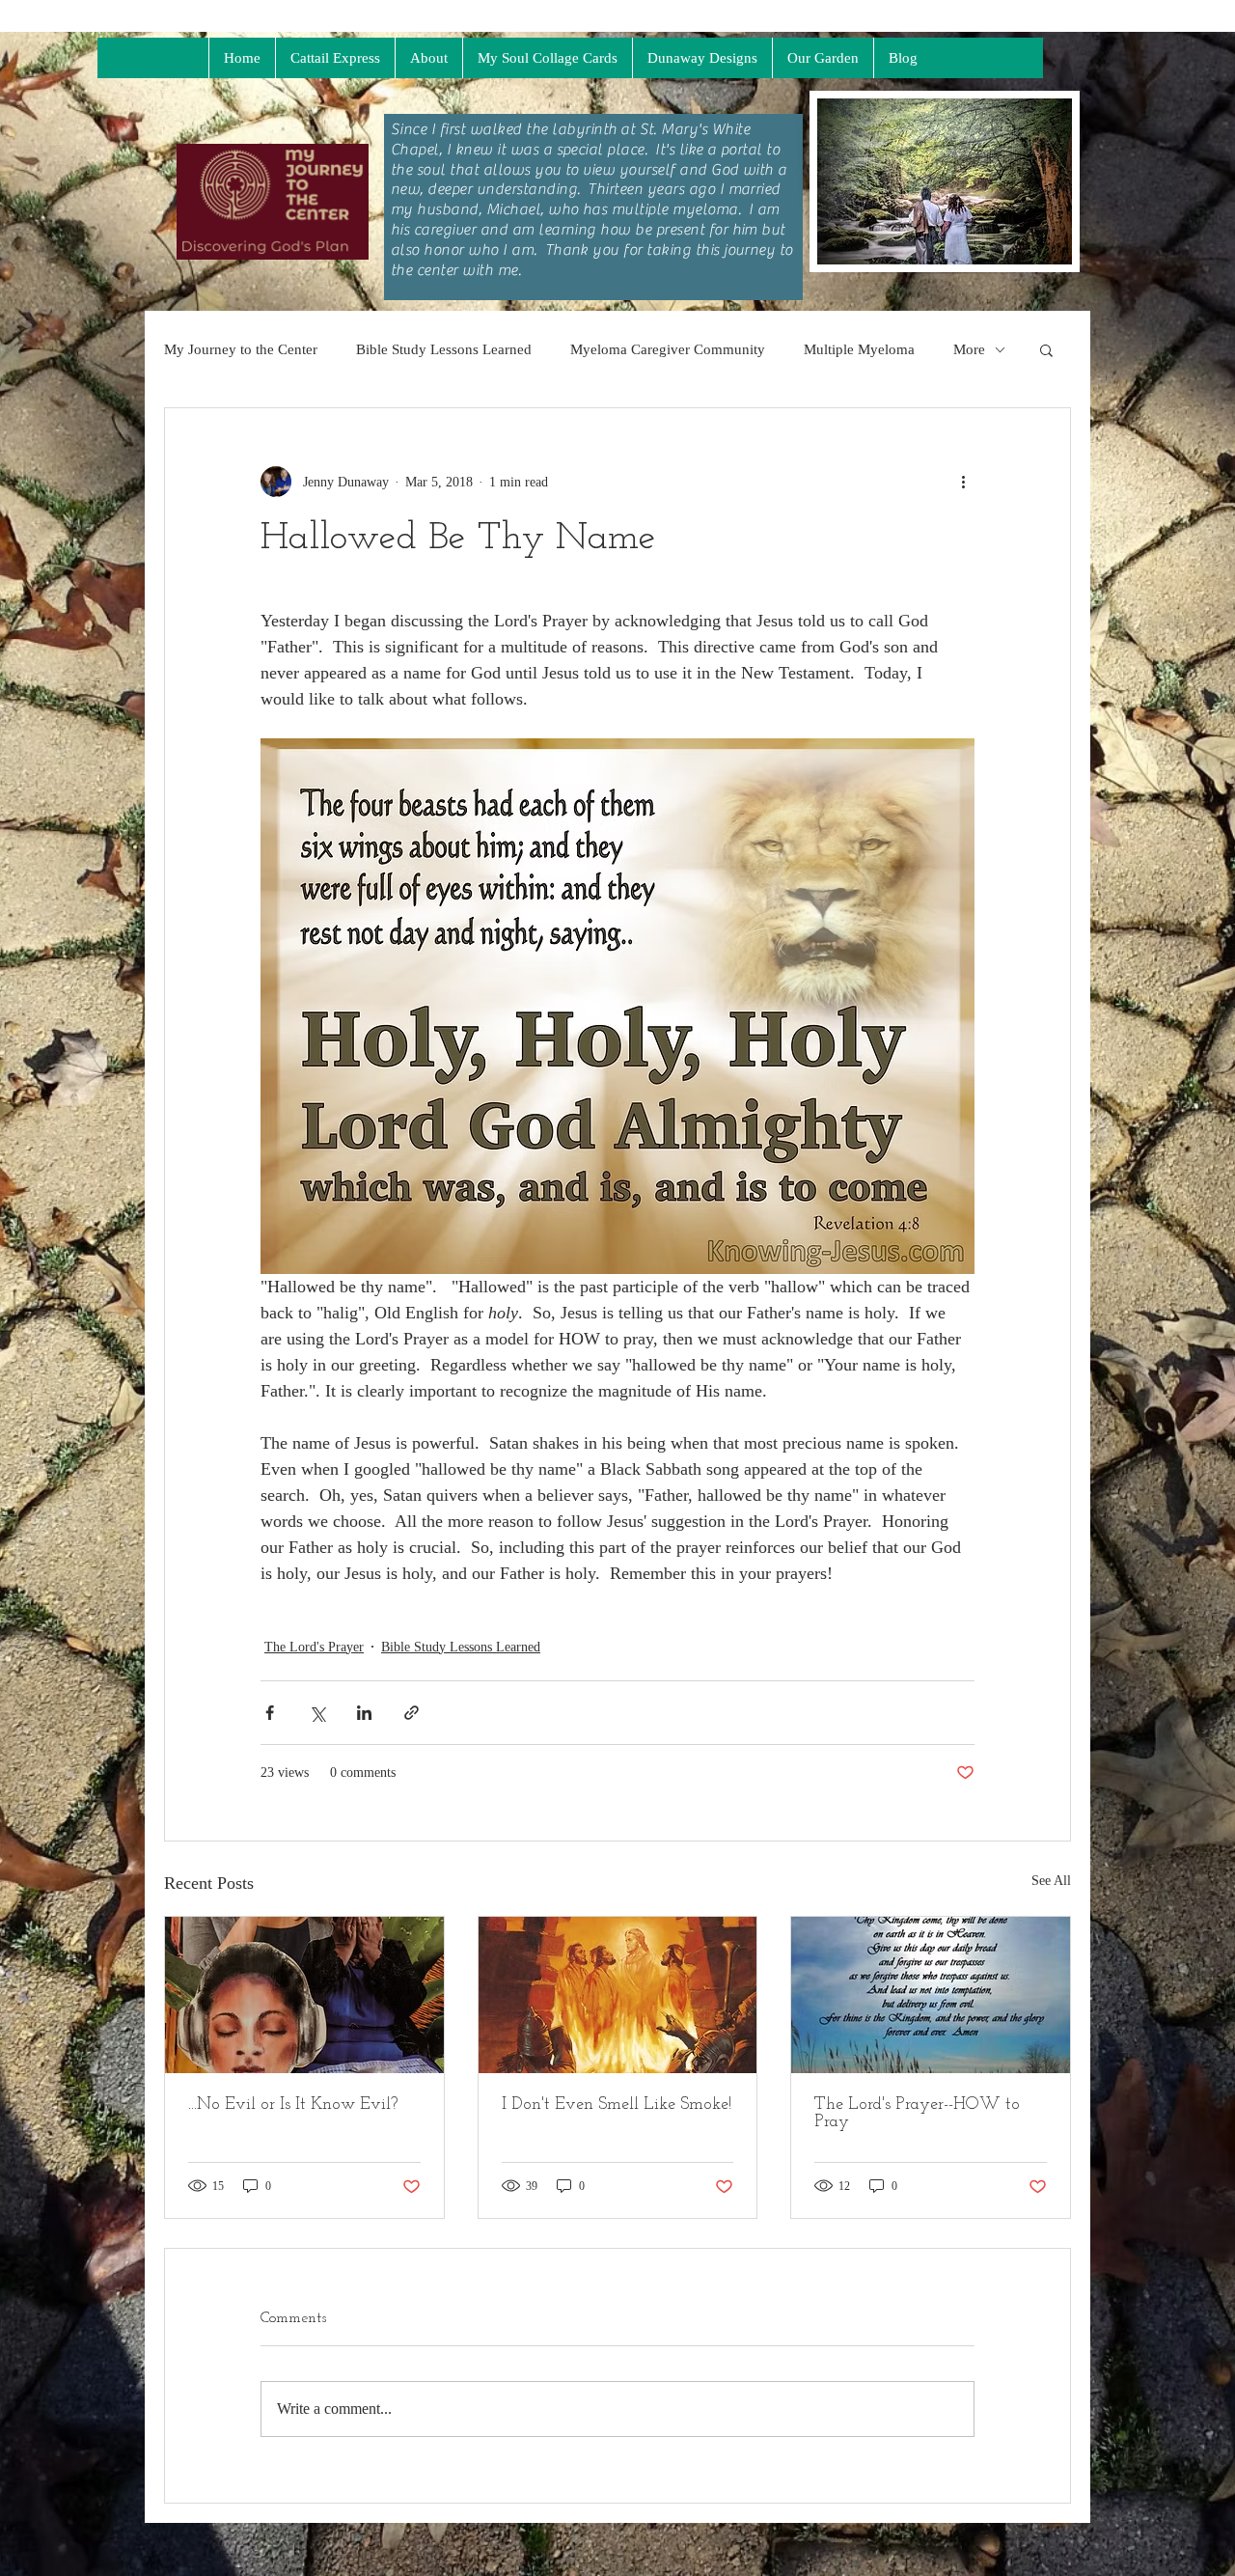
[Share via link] (412, 1713)
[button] (1046, 349)
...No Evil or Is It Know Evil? (293, 2105)
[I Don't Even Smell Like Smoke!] (618, 1995)
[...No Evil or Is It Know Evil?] (304, 1995)
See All (1051, 1881)
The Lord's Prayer (314, 1647)
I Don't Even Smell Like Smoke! (617, 2105)
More (969, 349)
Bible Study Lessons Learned (444, 349)
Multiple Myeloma (859, 349)
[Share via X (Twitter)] (317, 1713)
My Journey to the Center (241, 349)
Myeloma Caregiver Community (668, 349)
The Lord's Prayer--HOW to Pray (917, 2114)
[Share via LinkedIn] (364, 1713)
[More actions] (963, 482)
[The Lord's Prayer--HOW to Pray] (931, 1995)
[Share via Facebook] (270, 1713)
